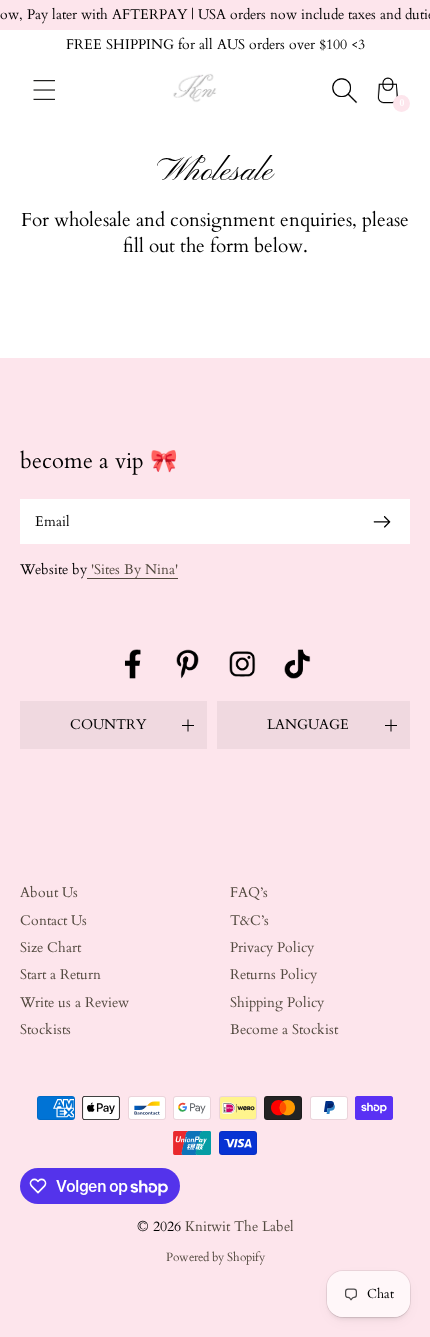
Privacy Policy (272, 947)
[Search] (344, 90)
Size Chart (50, 947)
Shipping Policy (277, 1002)
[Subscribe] (382, 521)
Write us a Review (74, 1002)
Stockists (45, 1029)
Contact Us (53, 920)
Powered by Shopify (215, 1257)
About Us (49, 892)
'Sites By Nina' (132, 569)
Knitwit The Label (239, 1226)
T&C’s (249, 920)
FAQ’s (249, 892)
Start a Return (60, 974)
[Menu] (44, 90)
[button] (113, 725)
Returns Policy (273, 974)
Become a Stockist (284, 1029)
